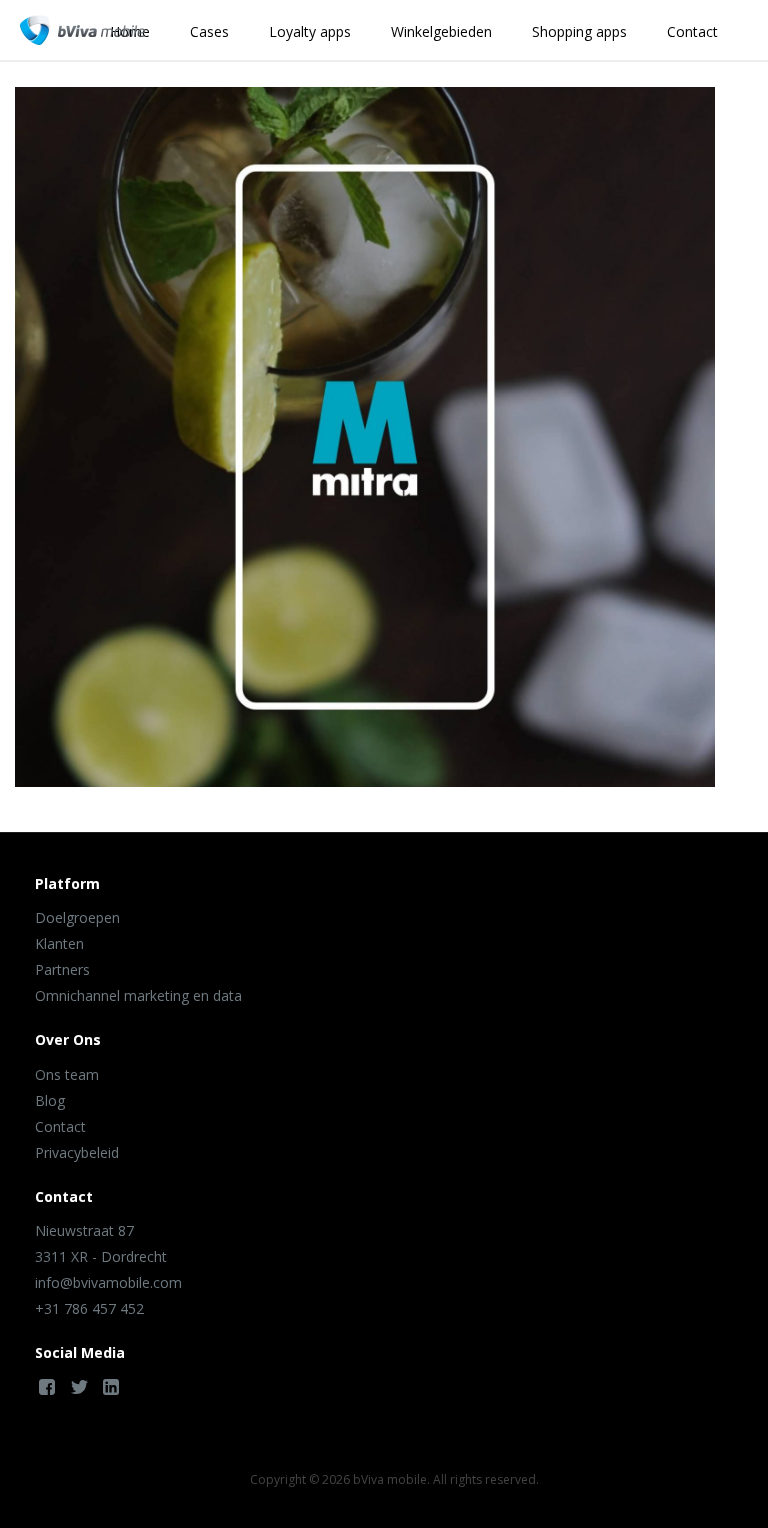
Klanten (59, 943)
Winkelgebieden (441, 31)
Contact (692, 31)
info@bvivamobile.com (108, 1282)
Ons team (67, 1074)
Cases (209, 31)
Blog (50, 1100)
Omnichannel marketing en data (138, 995)
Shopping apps (579, 31)
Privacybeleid (77, 1152)
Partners (62, 969)
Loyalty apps (310, 31)
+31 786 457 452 (89, 1308)
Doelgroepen (77, 917)
